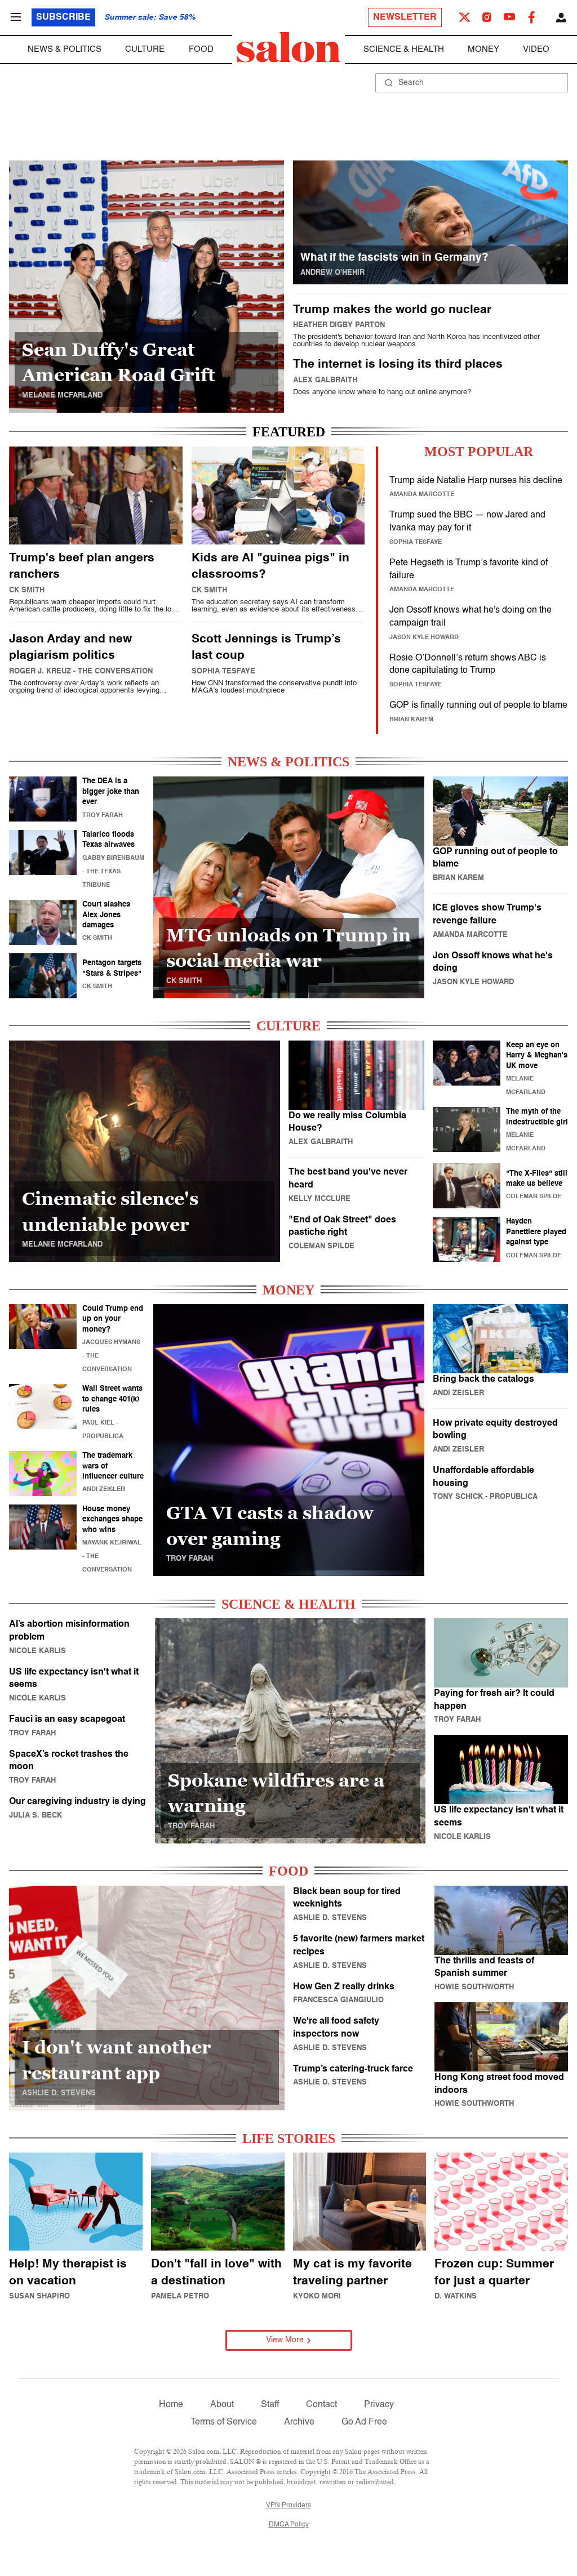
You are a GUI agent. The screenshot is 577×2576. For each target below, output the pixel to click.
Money (483, 49)
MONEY (288, 1290)
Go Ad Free (364, 2422)
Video (536, 49)
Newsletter (405, 17)
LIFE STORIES (289, 2139)
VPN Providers (288, 2506)
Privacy (379, 2405)
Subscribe (63, 17)
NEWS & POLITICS (288, 762)
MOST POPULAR (479, 452)
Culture (145, 49)
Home (171, 2405)
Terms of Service (224, 2422)
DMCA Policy (289, 2525)
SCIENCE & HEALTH (288, 1604)
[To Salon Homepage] (288, 47)
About (222, 2405)
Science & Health (404, 49)
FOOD (288, 1871)
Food (201, 49)
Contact (321, 2405)
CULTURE (288, 1026)
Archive (299, 2422)
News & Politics (65, 49)
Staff (270, 2405)
